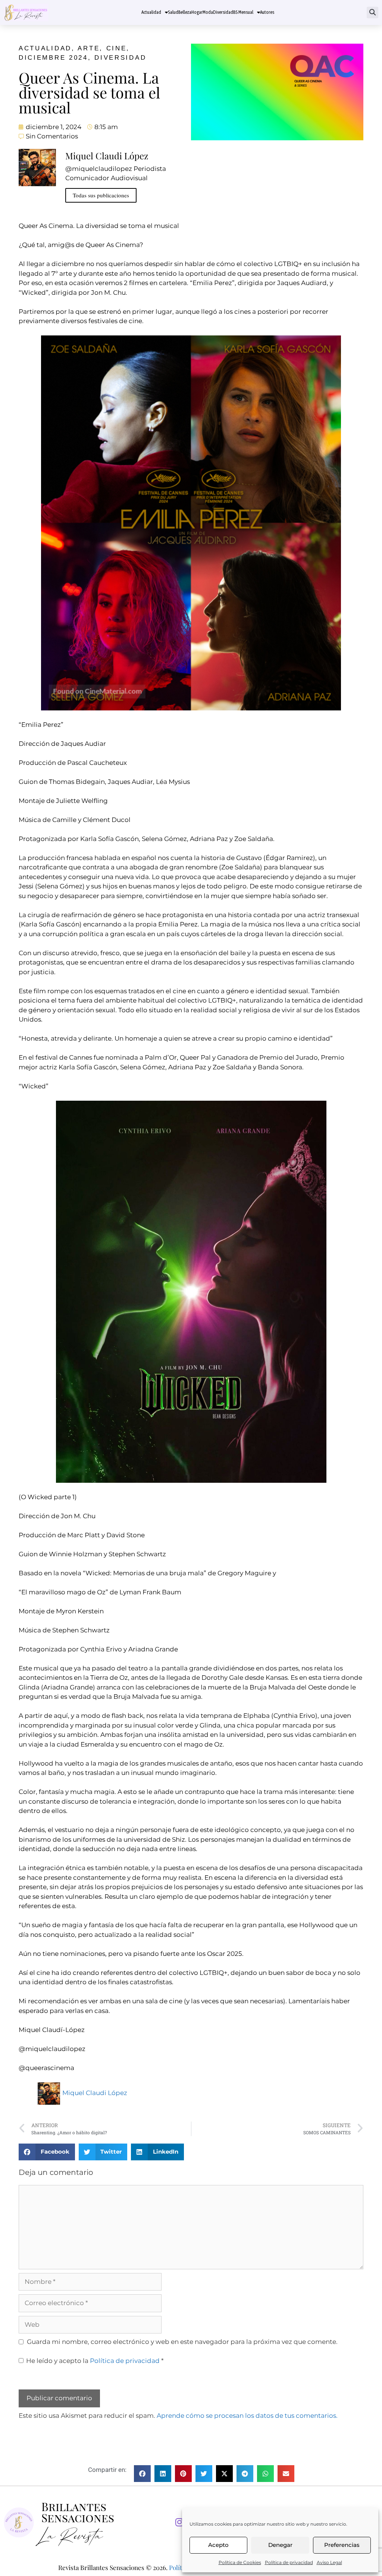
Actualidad (151, 12)
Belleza (185, 12)
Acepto (218, 2545)
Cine (117, 48)
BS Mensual (243, 12)
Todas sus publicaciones (101, 195)
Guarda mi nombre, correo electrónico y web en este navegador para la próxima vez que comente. (182, 2342)
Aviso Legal (329, 2562)
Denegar (280, 2545)
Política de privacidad (289, 2562)
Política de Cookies (240, 2562)
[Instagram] (179, 2523)
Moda (208, 12)
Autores (267, 12)
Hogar (197, 12)
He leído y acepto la (95, 2361)
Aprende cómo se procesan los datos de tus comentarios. (247, 2416)
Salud (173, 12)
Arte (89, 48)
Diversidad (223, 12)
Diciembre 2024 (53, 58)
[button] (372, 12)
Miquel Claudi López (95, 2093)
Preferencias (342, 2545)
